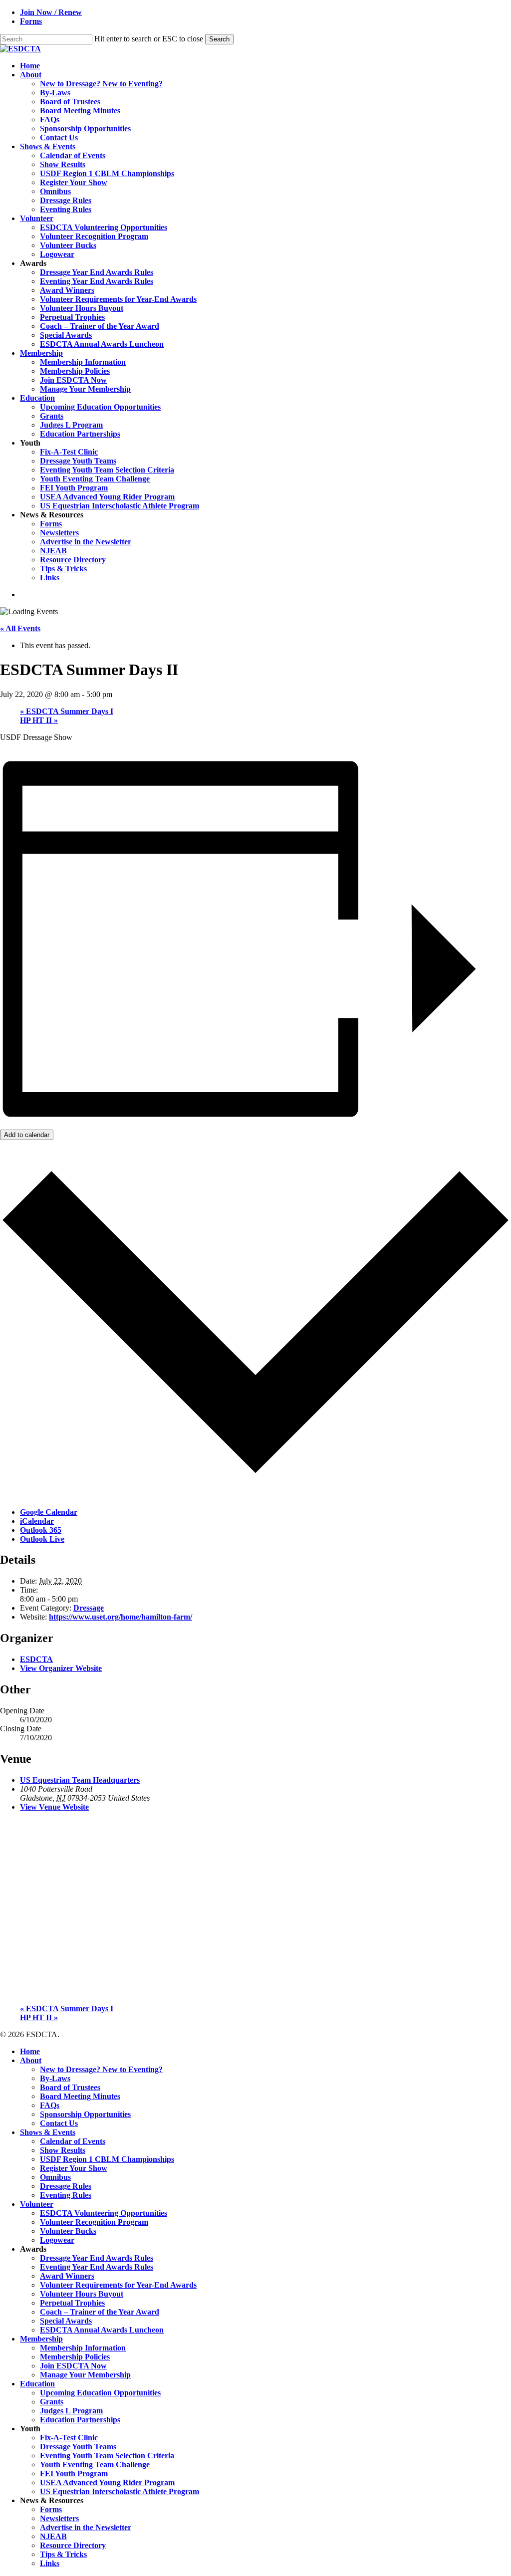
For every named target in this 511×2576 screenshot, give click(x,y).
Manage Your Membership (85, 2375)
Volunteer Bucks (68, 2231)
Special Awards (66, 2321)
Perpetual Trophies (72, 2303)
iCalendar (37, 1521)
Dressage (89, 1608)
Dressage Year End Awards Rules (97, 2258)
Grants (52, 2402)
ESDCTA (36, 1659)
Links (50, 2563)
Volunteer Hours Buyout (82, 2294)
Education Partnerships (80, 2420)
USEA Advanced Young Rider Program (107, 2482)
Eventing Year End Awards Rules (97, 2267)
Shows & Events (48, 2132)
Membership (41, 2339)
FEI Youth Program (74, 2473)
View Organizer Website (61, 1668)
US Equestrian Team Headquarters (80, 1780)
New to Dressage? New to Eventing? (101, 2069)
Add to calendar (27, 1135)
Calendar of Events (73, 2141)
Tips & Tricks (63, 2554)
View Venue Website (54, 1807)
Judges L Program (71, 2411)
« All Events (20, 628)
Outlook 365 (41, 1530)
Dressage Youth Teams (78, 2447)
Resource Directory (73, 2545)
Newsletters (59, 2518)
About (31, 2060)
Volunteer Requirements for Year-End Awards (118, 2285)
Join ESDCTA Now (73, 2366)
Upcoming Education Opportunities (100, 2393)
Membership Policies (75, 2357)
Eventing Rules (66, 2195)
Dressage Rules (66, 2186)
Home (30, 2051)
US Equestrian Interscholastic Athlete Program (120, 2491)
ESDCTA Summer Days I (67, 711)
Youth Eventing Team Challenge (95, 2464)
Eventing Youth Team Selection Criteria (107, 2456)
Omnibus (55, 2177)
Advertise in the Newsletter (86, 2527)
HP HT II (39, 720)
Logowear (57, 2240)
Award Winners (67, 2276)
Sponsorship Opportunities (85, 2114)
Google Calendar (49, 1512)
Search (219, 39)
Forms (51, 2509)
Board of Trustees (70, 2087)
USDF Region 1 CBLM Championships (107, 2159)
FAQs (50, 2105)
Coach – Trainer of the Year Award (100, 2312)
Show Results (63, 2150)
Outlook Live (42, 1539)
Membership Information (83, 2348)
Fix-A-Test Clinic (69, 2438)
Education (37, 2384)
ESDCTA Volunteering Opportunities (104, 2213)
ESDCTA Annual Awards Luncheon (102, 2330)
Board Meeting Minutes (80, 2096)
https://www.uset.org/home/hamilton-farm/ (121, 1617)
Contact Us (59, 2123)
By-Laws (55, 2078)
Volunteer (37, 2204)
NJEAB (53, 2536)
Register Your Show (74, 2168)
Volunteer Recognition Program (94, 2222)
